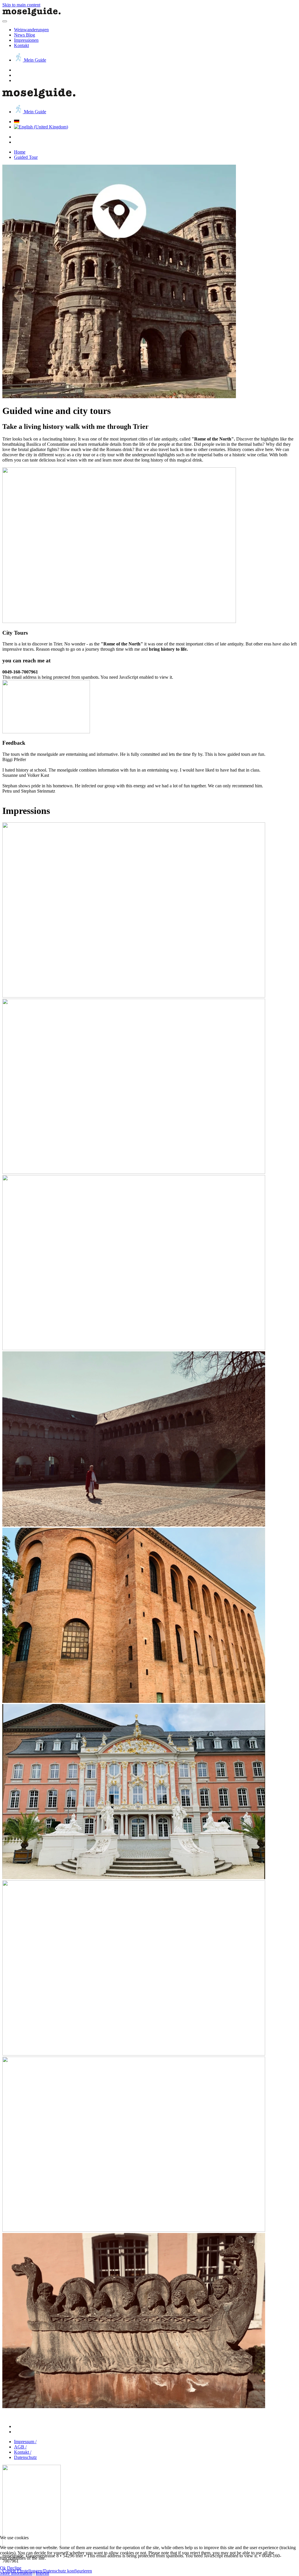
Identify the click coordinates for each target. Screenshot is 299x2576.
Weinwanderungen (31, 30)
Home (20, 152)
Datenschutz (25, 2457)
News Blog (25, 35)
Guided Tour (26, 157)
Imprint (42, 2573)
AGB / (20, 2447)
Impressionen (26, 40)
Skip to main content (21, 5)
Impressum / (25, 2442)
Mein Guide (34, 60)
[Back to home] (32, 14)
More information (16, 2573)
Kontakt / (23, 2452)
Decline (14, 2568)
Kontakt (21, 45)
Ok (3, 2568)
